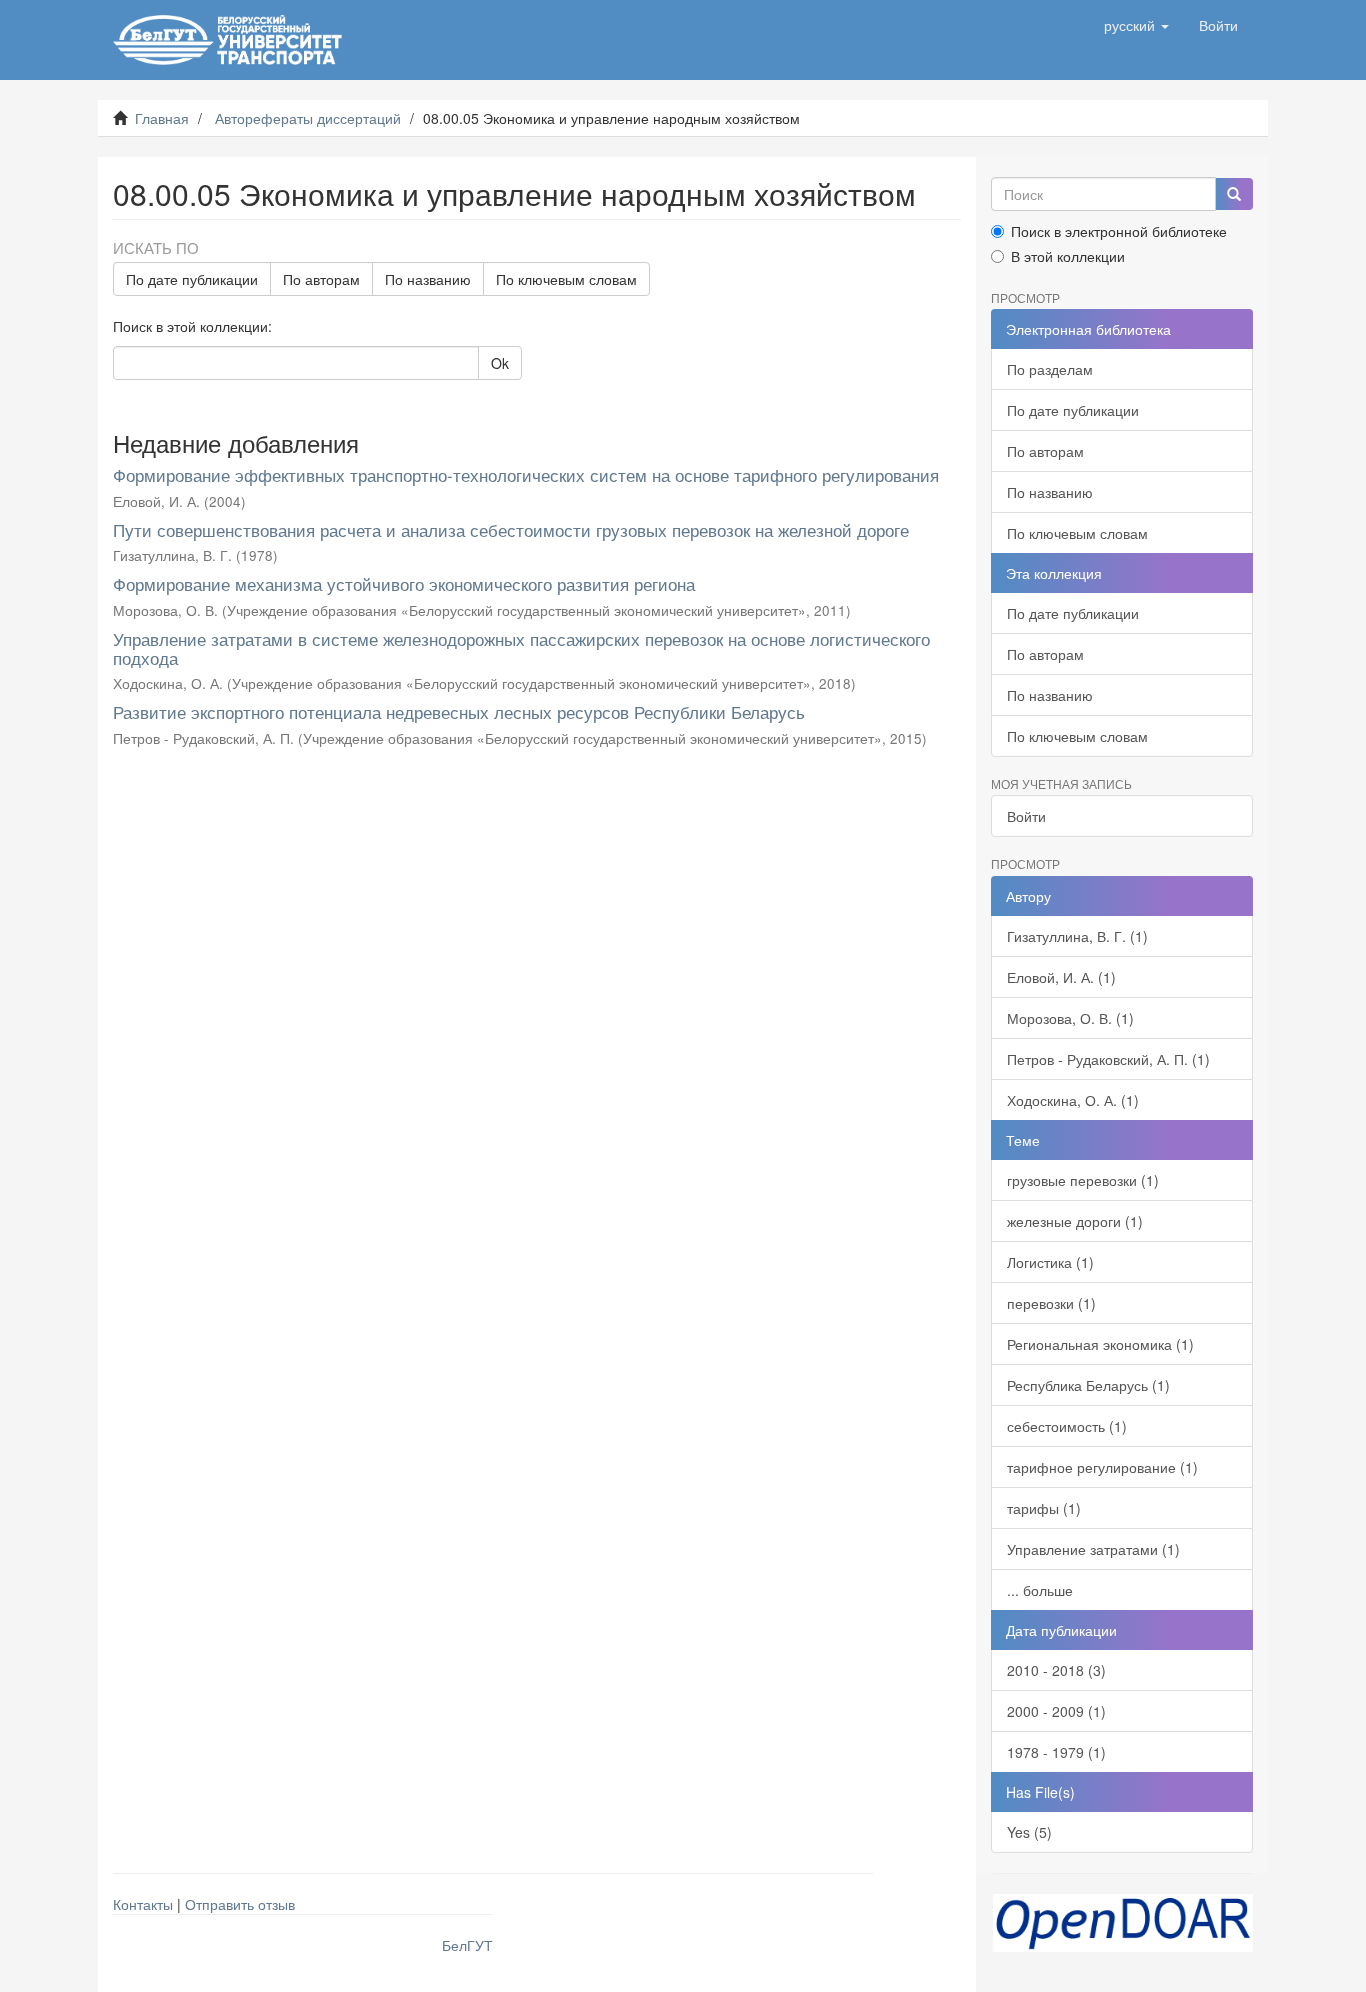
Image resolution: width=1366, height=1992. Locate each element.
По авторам (321, 279)
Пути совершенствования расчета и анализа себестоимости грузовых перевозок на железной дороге (511, 529)
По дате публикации (192, 279)
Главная (162, 118)
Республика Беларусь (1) (1088, 1385)
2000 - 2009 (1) (1056, 1711)
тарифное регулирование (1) (1102, 1467)
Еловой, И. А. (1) (1061, 977)
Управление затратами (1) (1093, 1549)
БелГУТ (467, 1945)
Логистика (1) (1050, 1262)
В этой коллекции (1068, 256)
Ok (500, 363)
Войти (1026, 816)
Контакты (143, 1904)
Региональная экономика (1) (1100, 1344)
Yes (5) (1029, 1832)
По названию (428, 279)
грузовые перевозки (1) (1083, 1180)
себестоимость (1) (1067, 1426)
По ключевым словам (566, 279)
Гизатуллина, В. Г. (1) (1077, 936)
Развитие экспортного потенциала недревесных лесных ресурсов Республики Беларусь (459, 711)
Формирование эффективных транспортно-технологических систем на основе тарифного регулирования (526, 474)
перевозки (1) (1051, 1303)
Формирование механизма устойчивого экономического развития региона (404, 583)
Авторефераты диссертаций (308, 118)
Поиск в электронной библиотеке (1119, 231)
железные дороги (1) (1075, 1221)
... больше (1040, 1590)
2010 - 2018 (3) (1056, 1670)
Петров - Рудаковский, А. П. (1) (1108, 1059)
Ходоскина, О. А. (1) (1073, 1100)
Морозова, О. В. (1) (1070, 1018)
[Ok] (1234, 194)
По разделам (1050, 369)
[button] (1136, 25)
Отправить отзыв (240, 1904)
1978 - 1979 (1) (1056, 1752)
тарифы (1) (1044, 1508)
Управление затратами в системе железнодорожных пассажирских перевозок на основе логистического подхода (521, 648)
